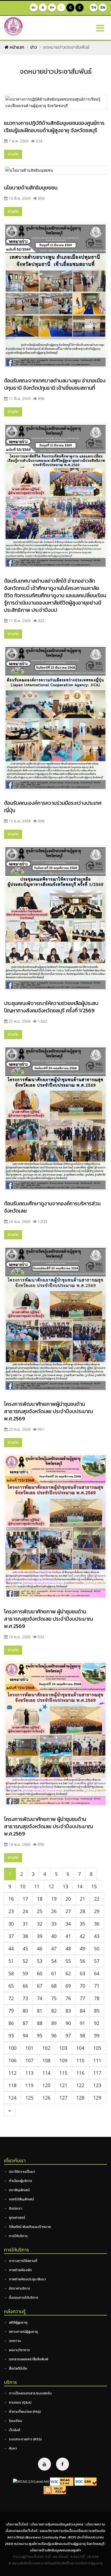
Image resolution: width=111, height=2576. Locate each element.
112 (12, 2073)
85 (97, 2011)
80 (25, 2011)
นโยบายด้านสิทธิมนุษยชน (31, 188)
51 (11, 1961)
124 (12, 2098)
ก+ (52, 7)
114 (46, 2073)
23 (11, 1911)
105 (97, 2048)
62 (68, 1973)
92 (97, 2023)
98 (82, 2036)
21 (82, 1899)
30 (11, 1924)
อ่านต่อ (13, 154)
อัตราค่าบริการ (20, 2288)
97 (68, 2036)
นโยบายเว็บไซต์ (17, 2524)
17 (25, 1899)
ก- (34, 7)
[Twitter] (44, 2464)
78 (97, 1998)
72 (11, 1998)
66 (25, 1986)
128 (80, 2098)
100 (12, 2048)
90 (68, 2023)
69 (68, 1986)
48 (68, 1948)
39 (40, 1936)
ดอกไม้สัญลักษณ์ (21, 2199)
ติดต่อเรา (15, 2208)
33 (54, 1924)
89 (54, 2023)
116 (80, 2073)
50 (97, 1948)
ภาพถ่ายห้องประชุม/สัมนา (27, 2279)
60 (40, 1973)
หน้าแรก (16, 47)
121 (63, 2085)
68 (54, 1986)
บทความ (15, 2341)
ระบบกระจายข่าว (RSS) (25, 2439)
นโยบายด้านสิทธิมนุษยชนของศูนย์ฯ (55, 2550)
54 (54, 1961)
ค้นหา (13, 2448)
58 (11, 1973)
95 (40, 2036)
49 (82, 1948)
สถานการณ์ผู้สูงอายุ (23, 2332)
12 (51, 1886)
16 (11, 1899)
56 (82, 1961)
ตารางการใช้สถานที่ (23, 2261)
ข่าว (34, 47)
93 (11, 2036)
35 (82, 1924)
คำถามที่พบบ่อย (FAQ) (25, 2412)
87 (25, 2023)
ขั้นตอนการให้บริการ (24, 2298)
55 (68, 1961)
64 (97, 1973)
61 (54, 1973)
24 (25, 1911)
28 (82, 1911)
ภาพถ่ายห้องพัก (20, 2270)
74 (40, 1998)
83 (68, 2011)
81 (40, 2011)
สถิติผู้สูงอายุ (18, 2322)
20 (68, 1899)
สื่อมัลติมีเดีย (18, 2368)
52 (25, 1961)
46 (40, 1948)
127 (63, 2098)
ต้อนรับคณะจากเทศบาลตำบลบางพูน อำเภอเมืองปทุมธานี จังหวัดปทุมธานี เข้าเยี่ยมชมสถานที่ (55, 384)
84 (82, 2011)
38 (25, 1936)
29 (97, 1911)
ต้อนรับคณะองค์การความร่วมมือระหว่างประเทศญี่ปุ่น (53, 807)
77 (82, 1998)
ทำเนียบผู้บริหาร (20, 2181)
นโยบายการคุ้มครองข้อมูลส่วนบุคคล (57, 2524)
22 (97, 1899)
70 (82, 1986)
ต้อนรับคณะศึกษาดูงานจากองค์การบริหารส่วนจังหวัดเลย (52, 1207)
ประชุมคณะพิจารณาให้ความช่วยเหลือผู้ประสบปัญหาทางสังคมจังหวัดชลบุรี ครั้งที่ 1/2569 (51, 1007)
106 (12, 2060)
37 (11, 1936)
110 (80, 2060)
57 (97, 1961)
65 (11, 1986)
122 (80, 2085)
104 (80, 2048)
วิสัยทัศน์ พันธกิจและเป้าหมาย (30, 2227)
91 (82, 2023)
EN (103, 7)
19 (54, 1899)
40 (54, 1936)
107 (29, 2060)
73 (25, 1998)
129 (97, 2098)
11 (37, 1886)
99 (97, 2036)
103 (63, 2048)
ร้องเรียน (15, 2421)
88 (40, 2023)
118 (12, 2085)
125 (29, 2098)
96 (54, 2036)
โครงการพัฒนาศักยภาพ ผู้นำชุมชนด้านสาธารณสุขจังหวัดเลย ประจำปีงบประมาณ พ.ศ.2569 (48, 1619)
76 (68, 1998)
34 (68, 1924)
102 (46, 2048)
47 (54, 1948)
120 (46, 2085)
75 (54, 1998)
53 (40, 1961)
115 (63, 2073)
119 (29, 2085)
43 (97, 1936)
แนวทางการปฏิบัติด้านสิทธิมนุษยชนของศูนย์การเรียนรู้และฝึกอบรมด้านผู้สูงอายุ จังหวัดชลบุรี (54, 127)
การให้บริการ (18, 2236)
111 (97, 2060)
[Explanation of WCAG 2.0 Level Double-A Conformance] (62, 2481)
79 (11, 2011)
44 (11, 1948)
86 (11, 2023)
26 (54, 1911)
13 (65, 1886)
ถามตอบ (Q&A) (20, 2402)
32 (40, 1924)
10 (23, 1886)
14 (80, 1886)
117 (97, 2073)
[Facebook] (63, 2464)
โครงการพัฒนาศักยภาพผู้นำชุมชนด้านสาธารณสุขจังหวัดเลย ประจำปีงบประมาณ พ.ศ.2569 (48, 1411)
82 (54, 2011)
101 (29, 2048)
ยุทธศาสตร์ (17, 2218)
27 (68, 1911)
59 (25, 1973)
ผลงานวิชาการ (19, 2350)
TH (93, 7)
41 (68, 1936)
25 (40, 1911)
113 (29, 2073)
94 (25, 2036)
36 (97, 1924)
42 (82, 1936)
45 (25, 1948)
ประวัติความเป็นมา (22, 2172)
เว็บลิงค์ (15, 2430)
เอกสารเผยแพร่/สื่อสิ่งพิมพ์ (29, 2359)
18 (40, 1899)
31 (25, 1924)
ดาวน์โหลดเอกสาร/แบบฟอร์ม (30, 2393)
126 (46, 2098)
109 (63, 2060)
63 (82, 1973)
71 (97, 1986)
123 (97, 2085)
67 (40, 1986)
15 (94, 1886)
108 (46, 2060)
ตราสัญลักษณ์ (19, 2190)
